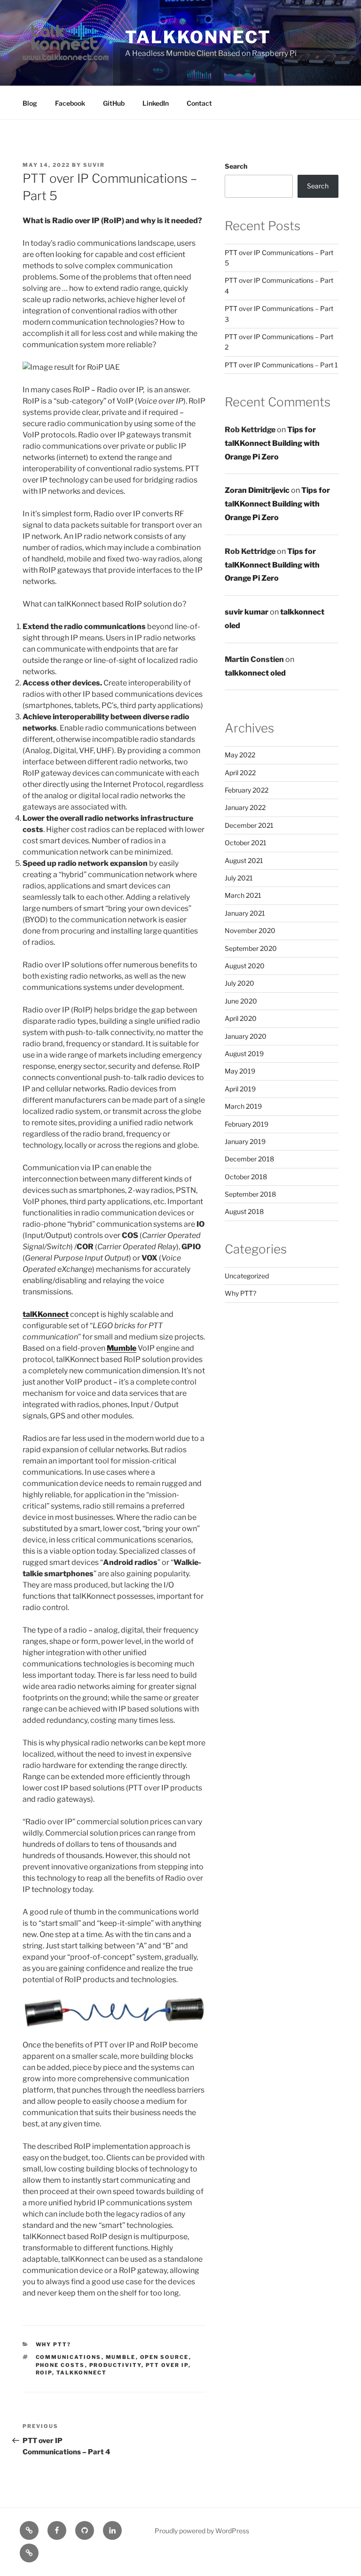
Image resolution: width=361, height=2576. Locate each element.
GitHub (114, 103)
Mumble (122, 1348)
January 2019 (245, 1141)
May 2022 (240, 755)
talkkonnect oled (255, 673)
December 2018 (249, 1159)
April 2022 (240, 773)
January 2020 (246, 1036)
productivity (115, 2365)
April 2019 (240, 1089)
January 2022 (245, 807)
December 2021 (249, 825)
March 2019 (243, 1106)
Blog (30, 103)
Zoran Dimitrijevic (257, 490)
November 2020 (250, 930)
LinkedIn (156, 103)
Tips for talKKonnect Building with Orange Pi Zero (272, 443)
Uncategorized (247, 1276)
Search (236, 166)
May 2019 (240, 1071)
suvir (94, 165)
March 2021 (243, 895)
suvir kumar (247, 612)
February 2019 (247, 1124)
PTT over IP (167, 2365)
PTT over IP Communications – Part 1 (281, 365)
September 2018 (250, 1194)
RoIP (44, 2373)
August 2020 (245, 966)
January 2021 (245, 913)
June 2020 (241, 1001)
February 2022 (247, 790)
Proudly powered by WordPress (202, 2531)
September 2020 (251, 948)
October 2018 (246, 1177)
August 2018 (244, 1211)
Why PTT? (54, 2344)
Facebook (70, 103)
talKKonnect (82, 2373)
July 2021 (239, 878)
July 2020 (239, 983)
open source (165, 2357)
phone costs (60, 2365)
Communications (69, 2357)
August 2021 (244, 860)
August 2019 (244, 1054)
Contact (199, 103)
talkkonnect (198, 37)
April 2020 (241, 1018)
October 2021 (246, 843)
